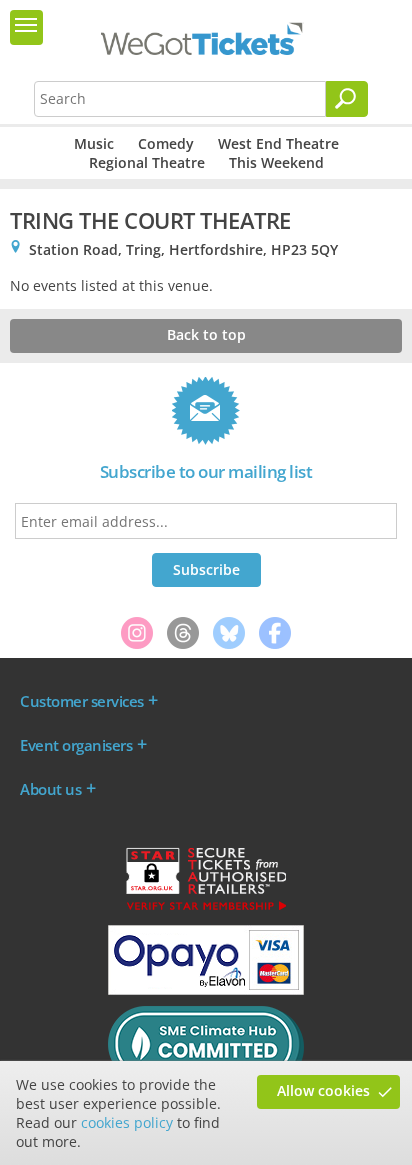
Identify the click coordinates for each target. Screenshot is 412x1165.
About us (50, 789)
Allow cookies (323, 1090)
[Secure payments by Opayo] (206, 990)
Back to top (206, 334)
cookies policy (127, 1122)
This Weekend (276, 162)
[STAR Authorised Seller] (206, 909)
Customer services (82, 701)
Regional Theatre (147, 162)
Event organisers (76, 745)
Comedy (166, 143)
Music (94, 143)
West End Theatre (278, 143)
